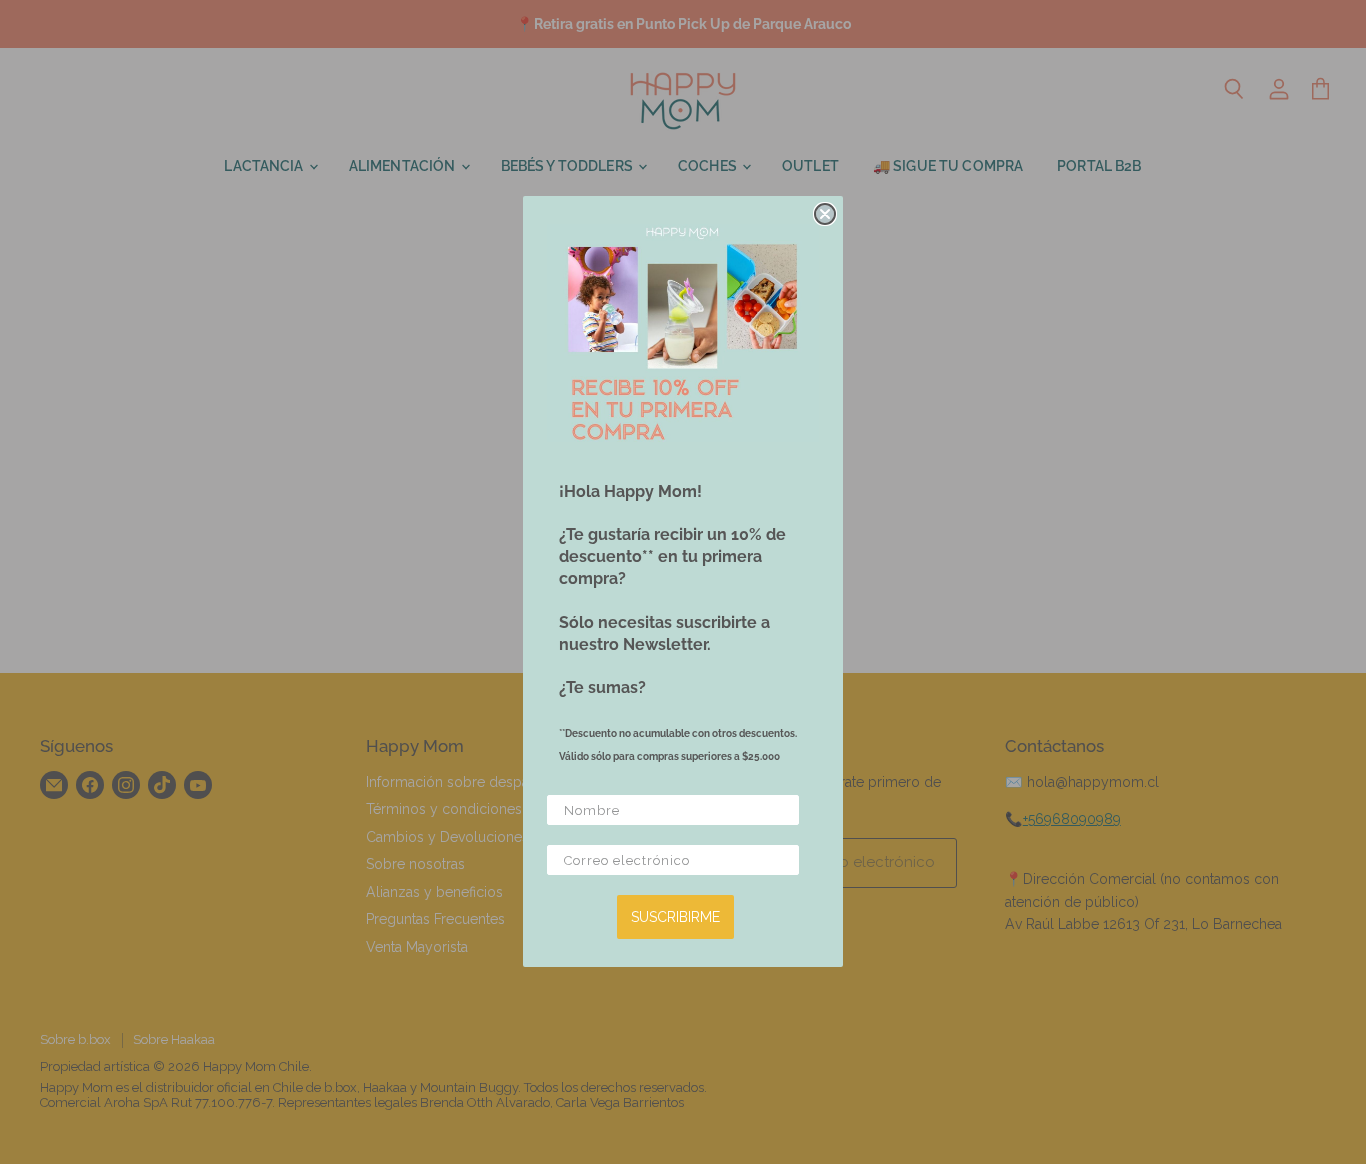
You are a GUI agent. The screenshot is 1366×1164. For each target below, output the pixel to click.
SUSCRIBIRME (675, 918)
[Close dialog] (825, 214)
